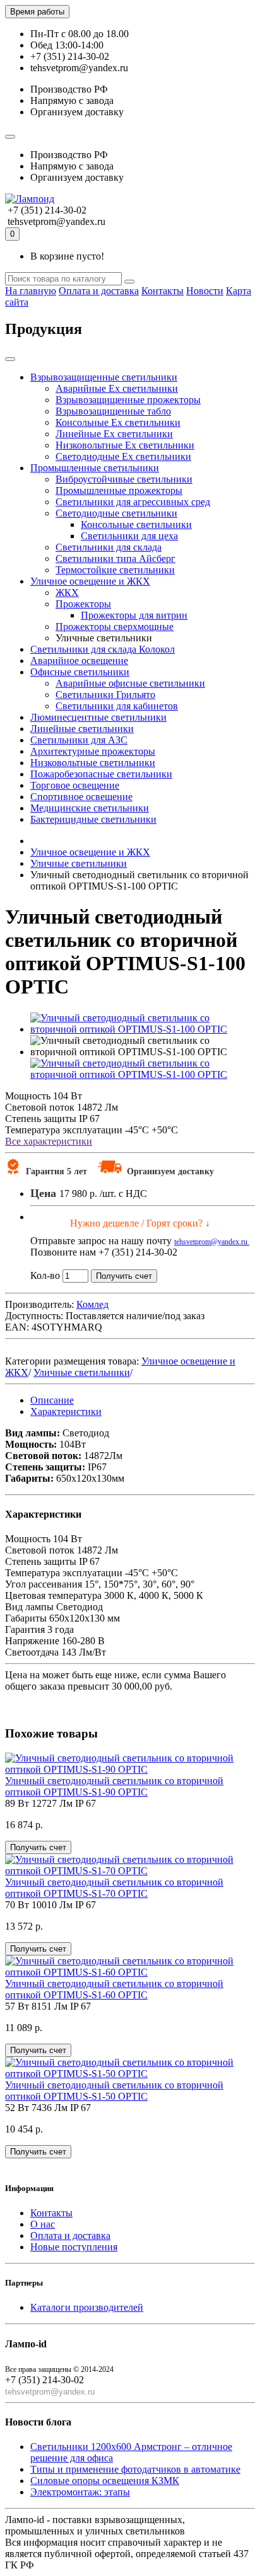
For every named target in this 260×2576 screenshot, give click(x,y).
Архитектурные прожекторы (93, 751)
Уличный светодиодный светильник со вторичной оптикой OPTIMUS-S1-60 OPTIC (114, 1989)
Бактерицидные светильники (93, 819)
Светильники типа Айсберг (115, 558)
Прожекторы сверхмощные (115, 627)
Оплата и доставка (99, 291)
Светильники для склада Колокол (103, 649)
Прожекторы (83, 604)
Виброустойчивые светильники (124, 479)
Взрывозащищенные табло (113, 411)
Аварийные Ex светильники (117, 388)
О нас (43, 2224)
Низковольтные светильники (93, 763)
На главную (31, 291)
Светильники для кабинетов (117, 706)
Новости (205, 291)
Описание (52, 1400)
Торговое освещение (75, 785)
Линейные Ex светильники (114, 434)
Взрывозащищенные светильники (104, 377)
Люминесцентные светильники (98, 717)
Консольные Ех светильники (118, 422)
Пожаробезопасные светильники (101, 774)
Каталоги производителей (87, 2307)
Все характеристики (49, 1141)
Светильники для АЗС (79, 740)
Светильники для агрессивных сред (133, 502)
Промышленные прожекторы (119, 490)
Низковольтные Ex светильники (125, 445)
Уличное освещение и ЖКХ (90, 581)
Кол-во (45, 1275)
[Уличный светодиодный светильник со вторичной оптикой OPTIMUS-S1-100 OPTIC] (143, 1029)
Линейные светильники (82, 729)
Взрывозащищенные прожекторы (128, 400)
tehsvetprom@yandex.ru (212, 1242)
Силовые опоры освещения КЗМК (105, 2481)
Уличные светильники (82, 1372)
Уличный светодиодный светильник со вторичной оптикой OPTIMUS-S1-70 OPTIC (114, 1888)
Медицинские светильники (90, 808)
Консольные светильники (136, 524)
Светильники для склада (109, 547)
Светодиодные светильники (116, 513)
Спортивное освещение (81, 797)
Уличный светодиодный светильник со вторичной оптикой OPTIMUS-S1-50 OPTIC (114, 2091)
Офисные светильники (80, 672)
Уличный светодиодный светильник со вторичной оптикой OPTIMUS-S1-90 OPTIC (114, 1786)
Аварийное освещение (79, 661)
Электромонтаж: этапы (80, 2492)
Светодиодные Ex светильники (123, 456)
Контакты (162, 291)
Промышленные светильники (95, 468)
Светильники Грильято (105, 695)
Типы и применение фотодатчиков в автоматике (135, 2469)
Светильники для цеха (129, 536)
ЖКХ (67, 592)
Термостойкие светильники (115, 570)
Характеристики (66, 1411)
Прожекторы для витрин (134, 615)
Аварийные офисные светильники (130, 683)
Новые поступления (74, 2247)
